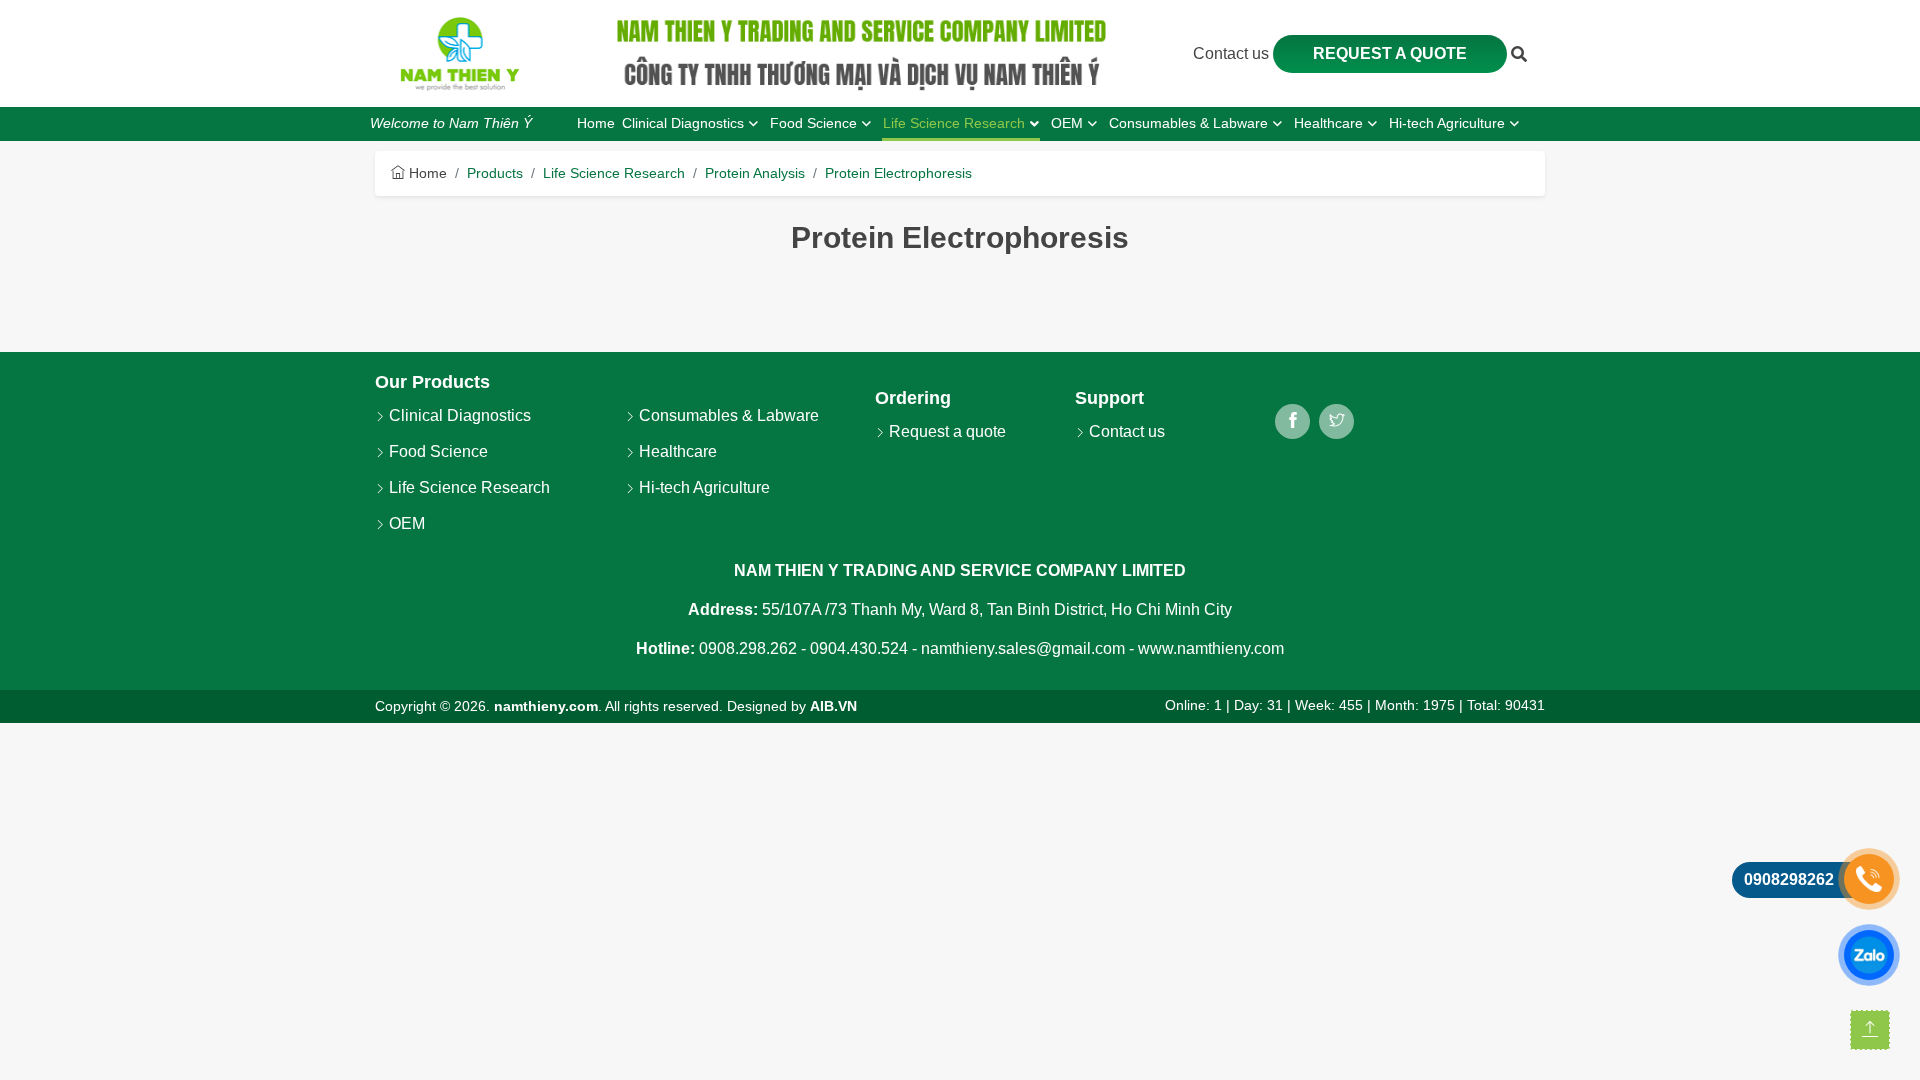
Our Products (432, 382)
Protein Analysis (755, 173)
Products (495, 173)
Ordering (913, 398)
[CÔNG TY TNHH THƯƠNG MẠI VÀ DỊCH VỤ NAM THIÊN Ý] (460, 54)
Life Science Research (614, 173)
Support (1109, 398)
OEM (405, 523)
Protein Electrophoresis (898, 173)
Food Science (436, 451)
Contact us (1233, 53)
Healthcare (676, 451)
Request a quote (1390, 53)
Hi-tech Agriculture (702, 487)
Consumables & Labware (727, 415)
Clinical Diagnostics (458, 415)
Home (426, 173)
